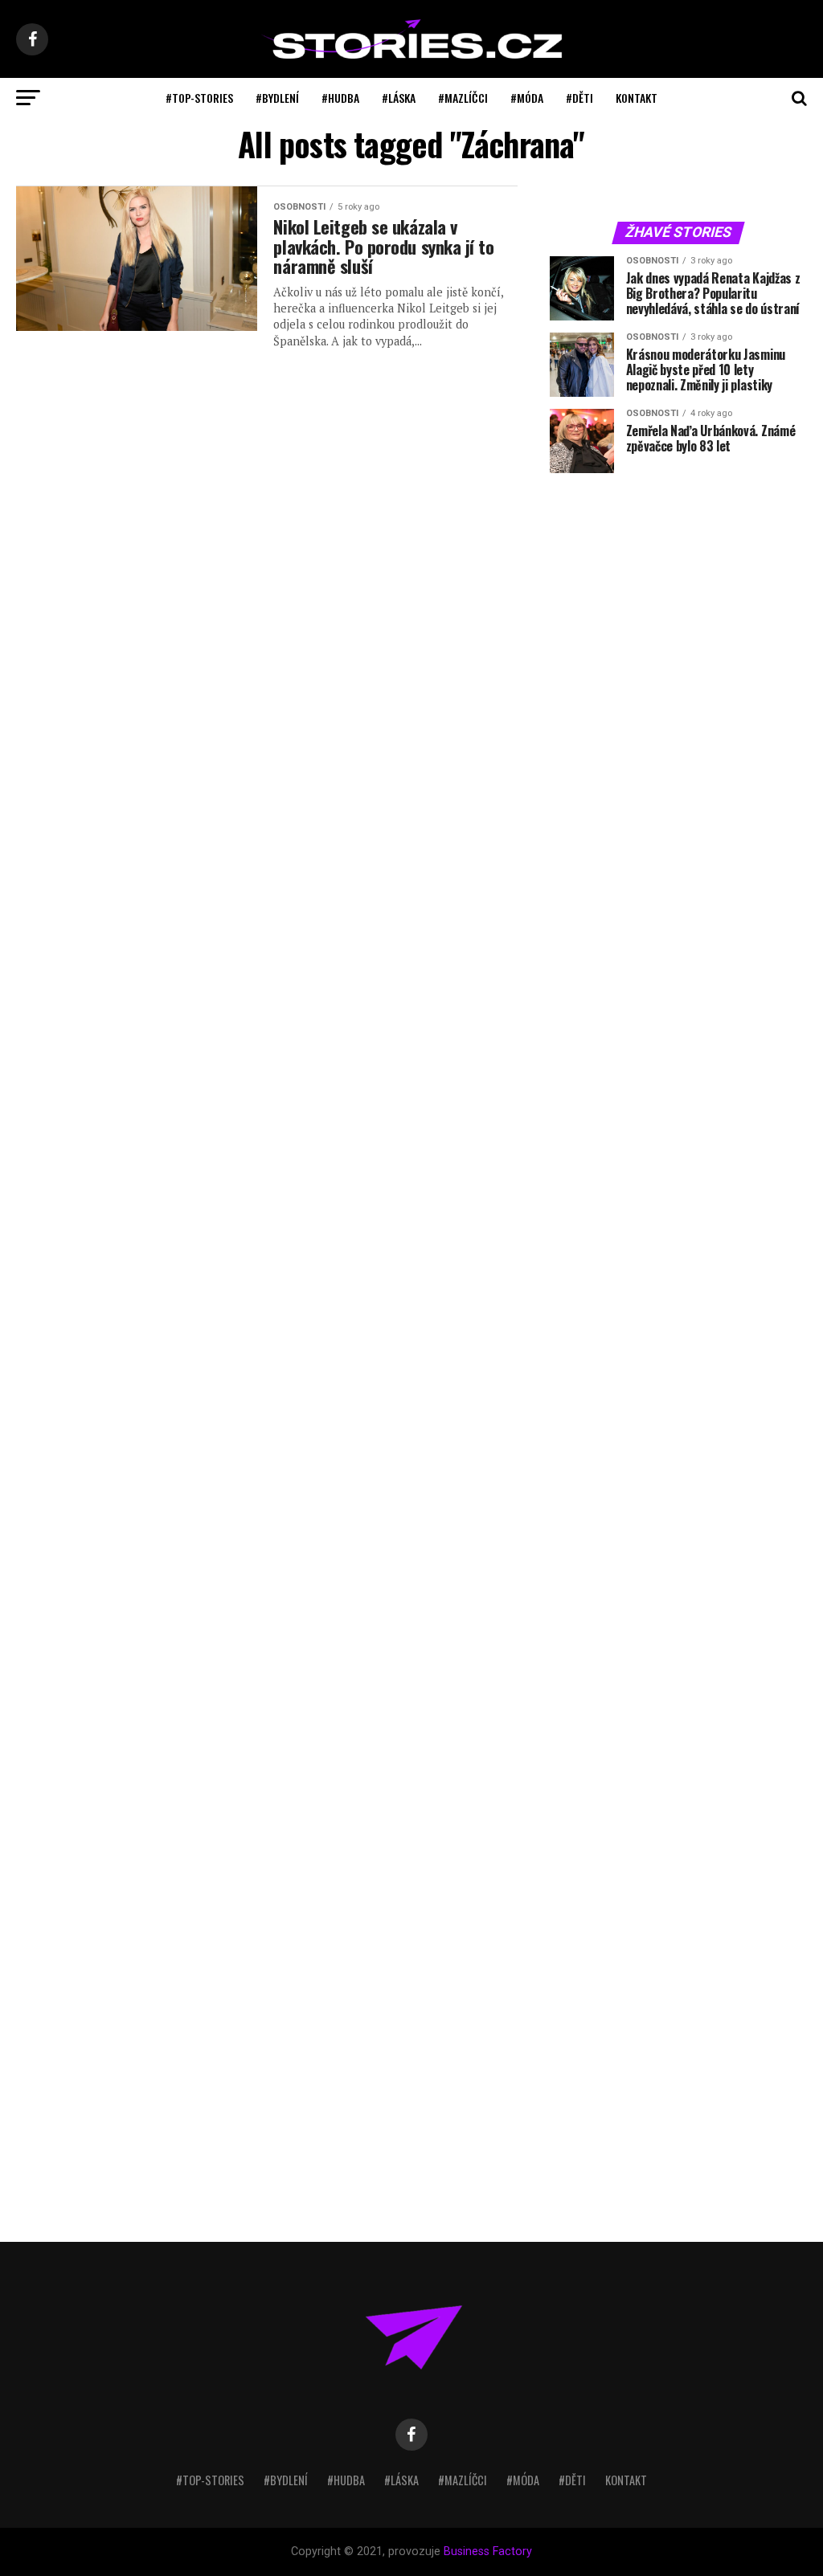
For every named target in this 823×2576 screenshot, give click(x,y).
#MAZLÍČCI (463, 98)
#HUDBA (340, 98)
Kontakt (637, 98)
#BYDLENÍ (277, 98)
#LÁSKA (399, 98)
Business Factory (488, 2552)
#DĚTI (579, 98)
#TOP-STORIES (199, 98)
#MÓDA (527, 98)
